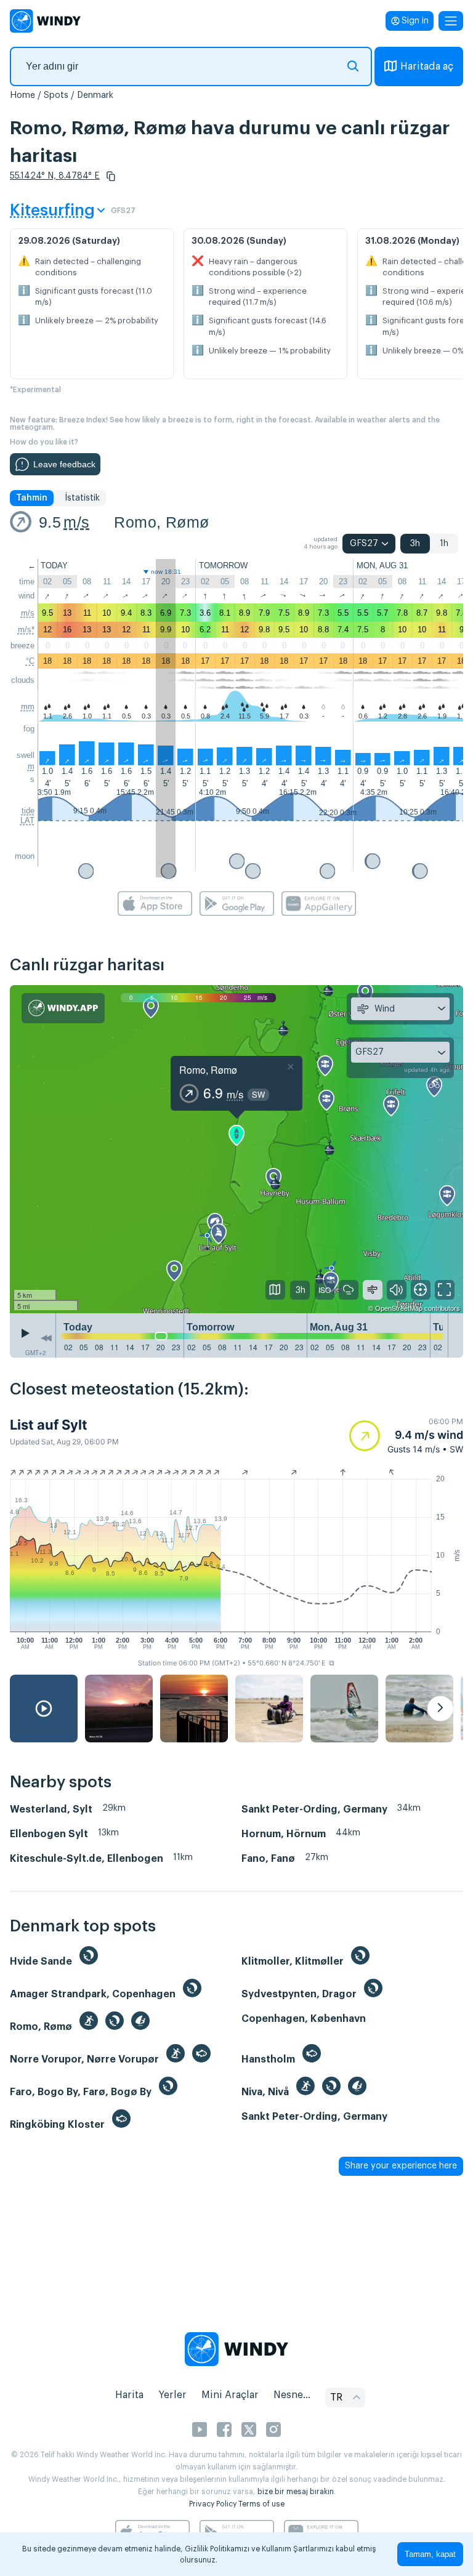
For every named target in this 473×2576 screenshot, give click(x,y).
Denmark (95, 95)
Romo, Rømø (161, 522)
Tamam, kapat (430, 2554)
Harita (129, 2395)
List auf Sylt (49, 1425)
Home (22, 95)
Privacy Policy (213, 2504)
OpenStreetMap (399, 1308)
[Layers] (275, 1290)
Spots (56, 95)
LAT (27, 820)
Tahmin (32, 498)
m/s (76, 522)
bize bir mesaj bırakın (296, 2492)
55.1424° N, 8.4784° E (55, 176)
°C (30, 661)
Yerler (172, 2395)
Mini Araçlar (230, 2395)
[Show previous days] (46, 1338)
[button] (111, 176)
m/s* (26, 630)
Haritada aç (427, 66)
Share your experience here (401, 2166)
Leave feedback (64, 464)
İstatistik (82, 498)
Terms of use (261, 2504)
